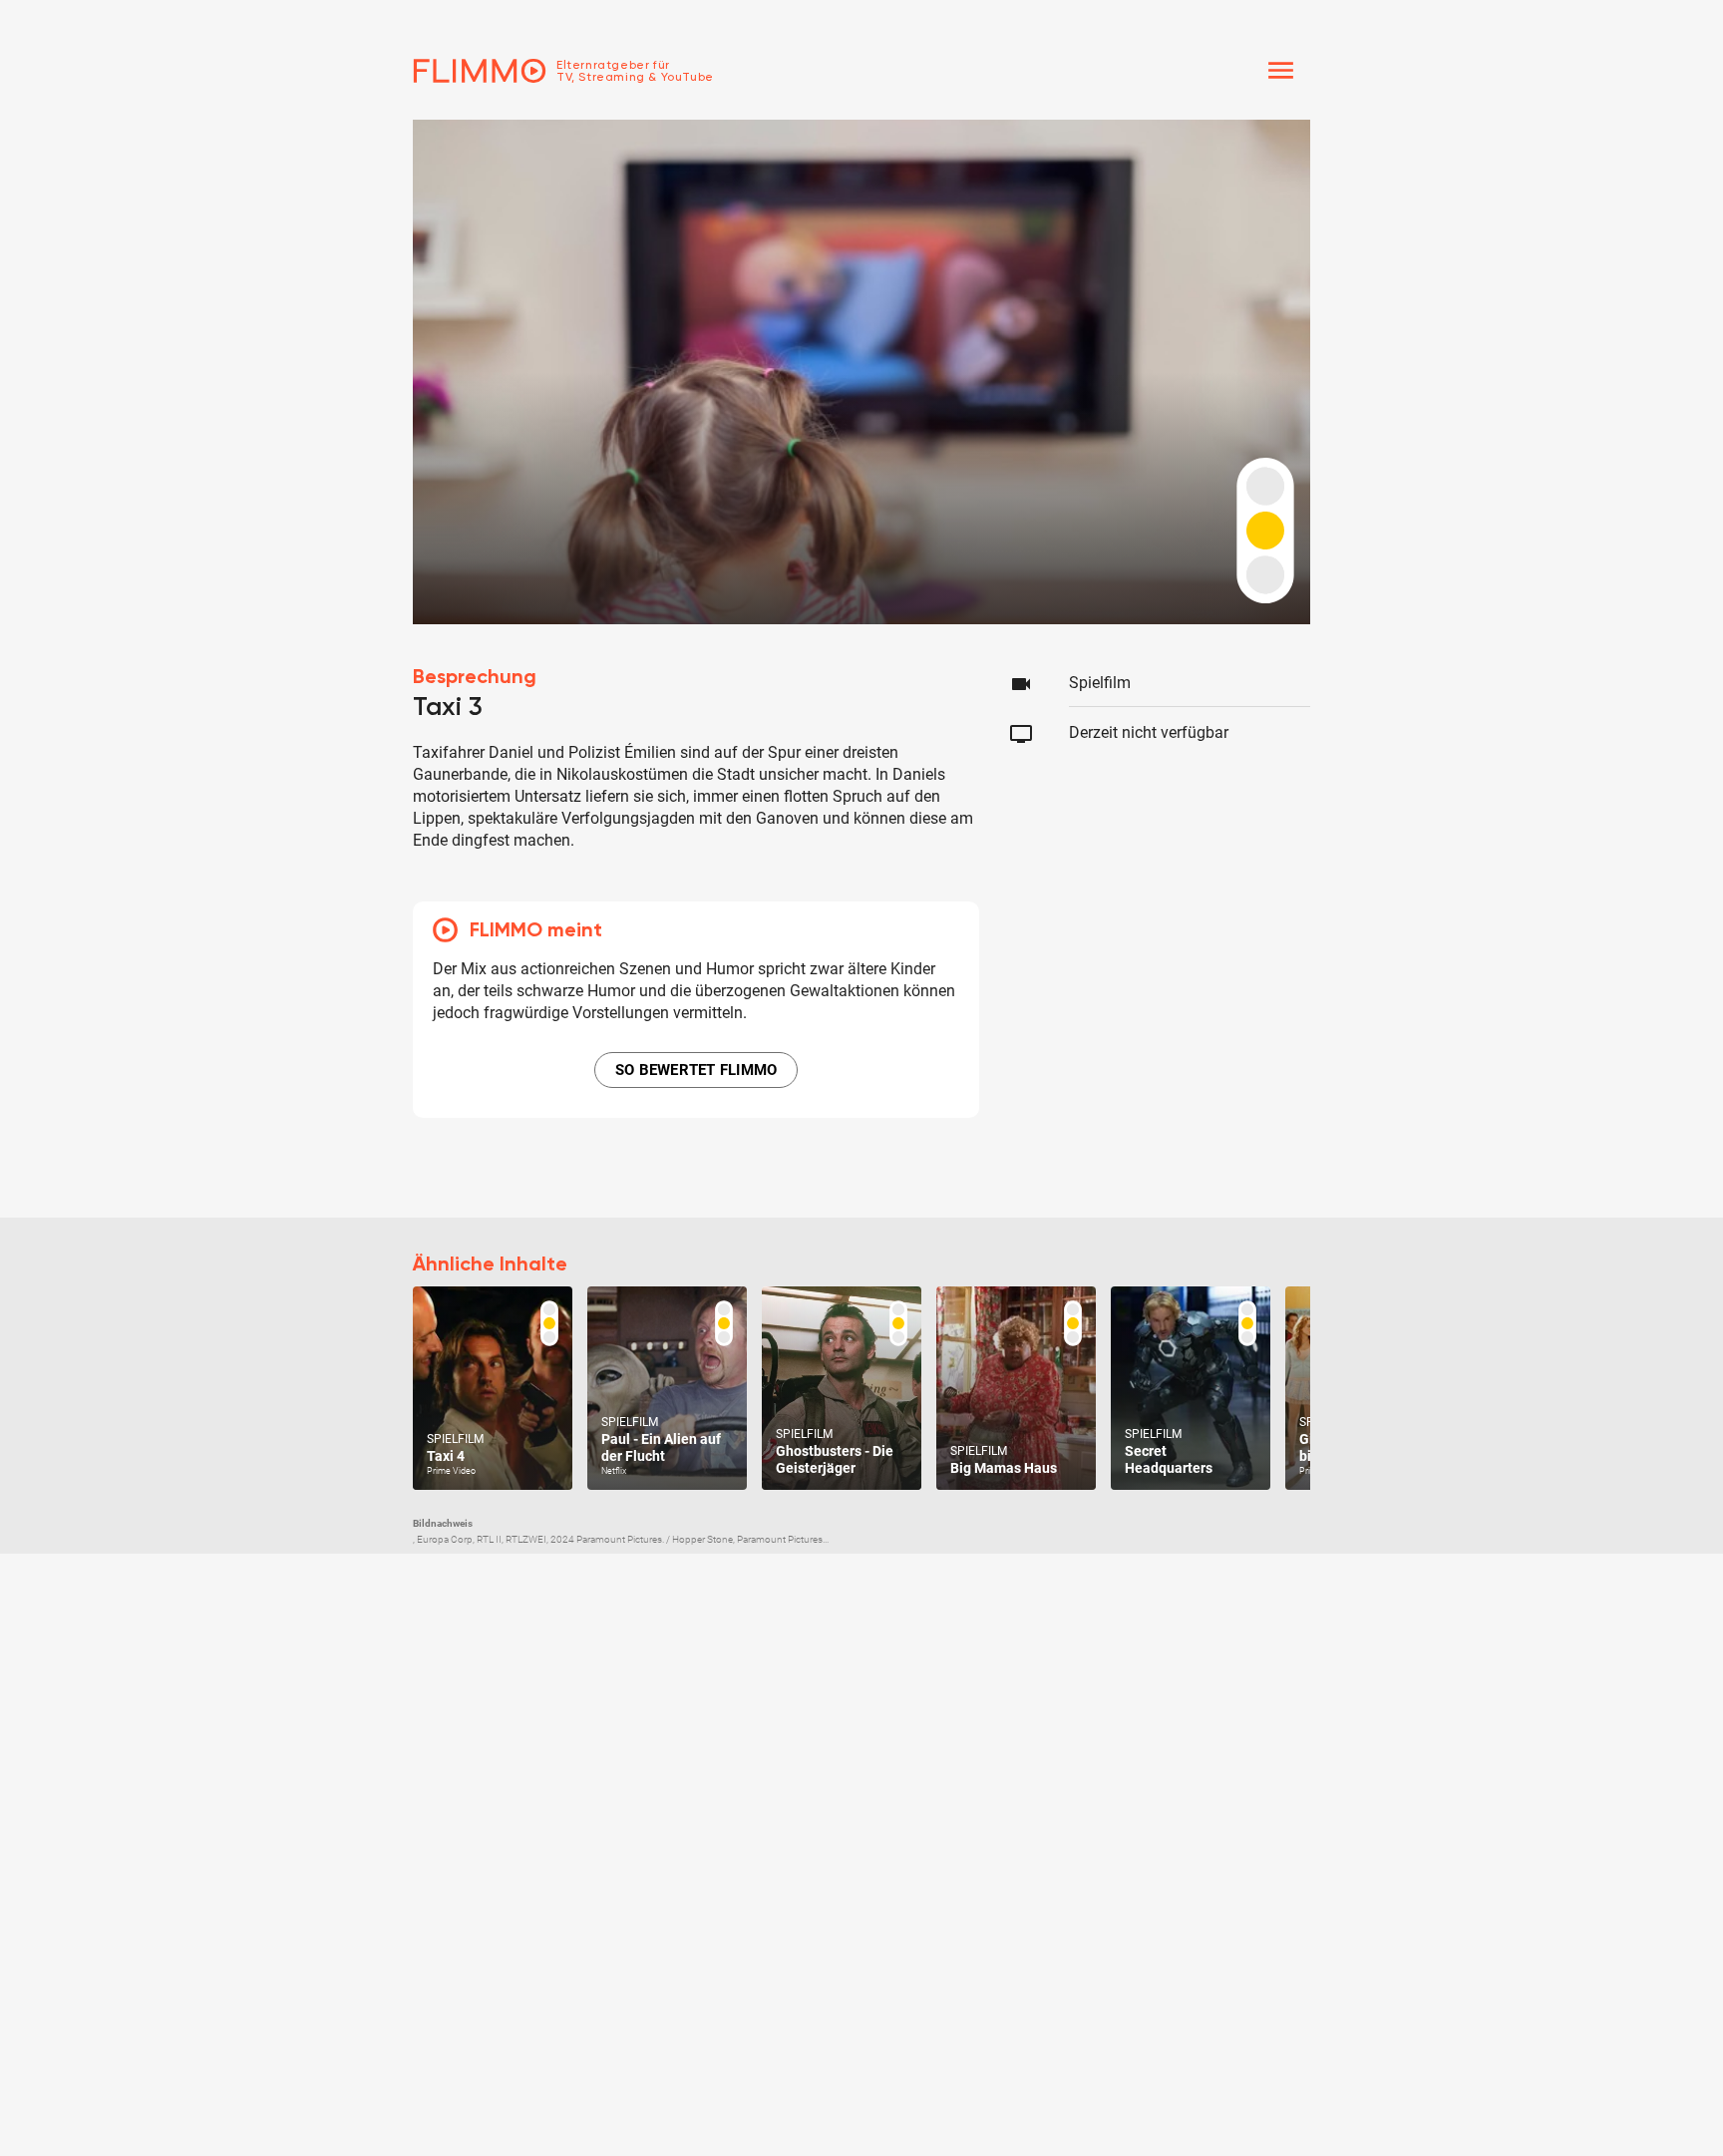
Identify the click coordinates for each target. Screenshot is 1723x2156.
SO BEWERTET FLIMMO (696, 1070)
